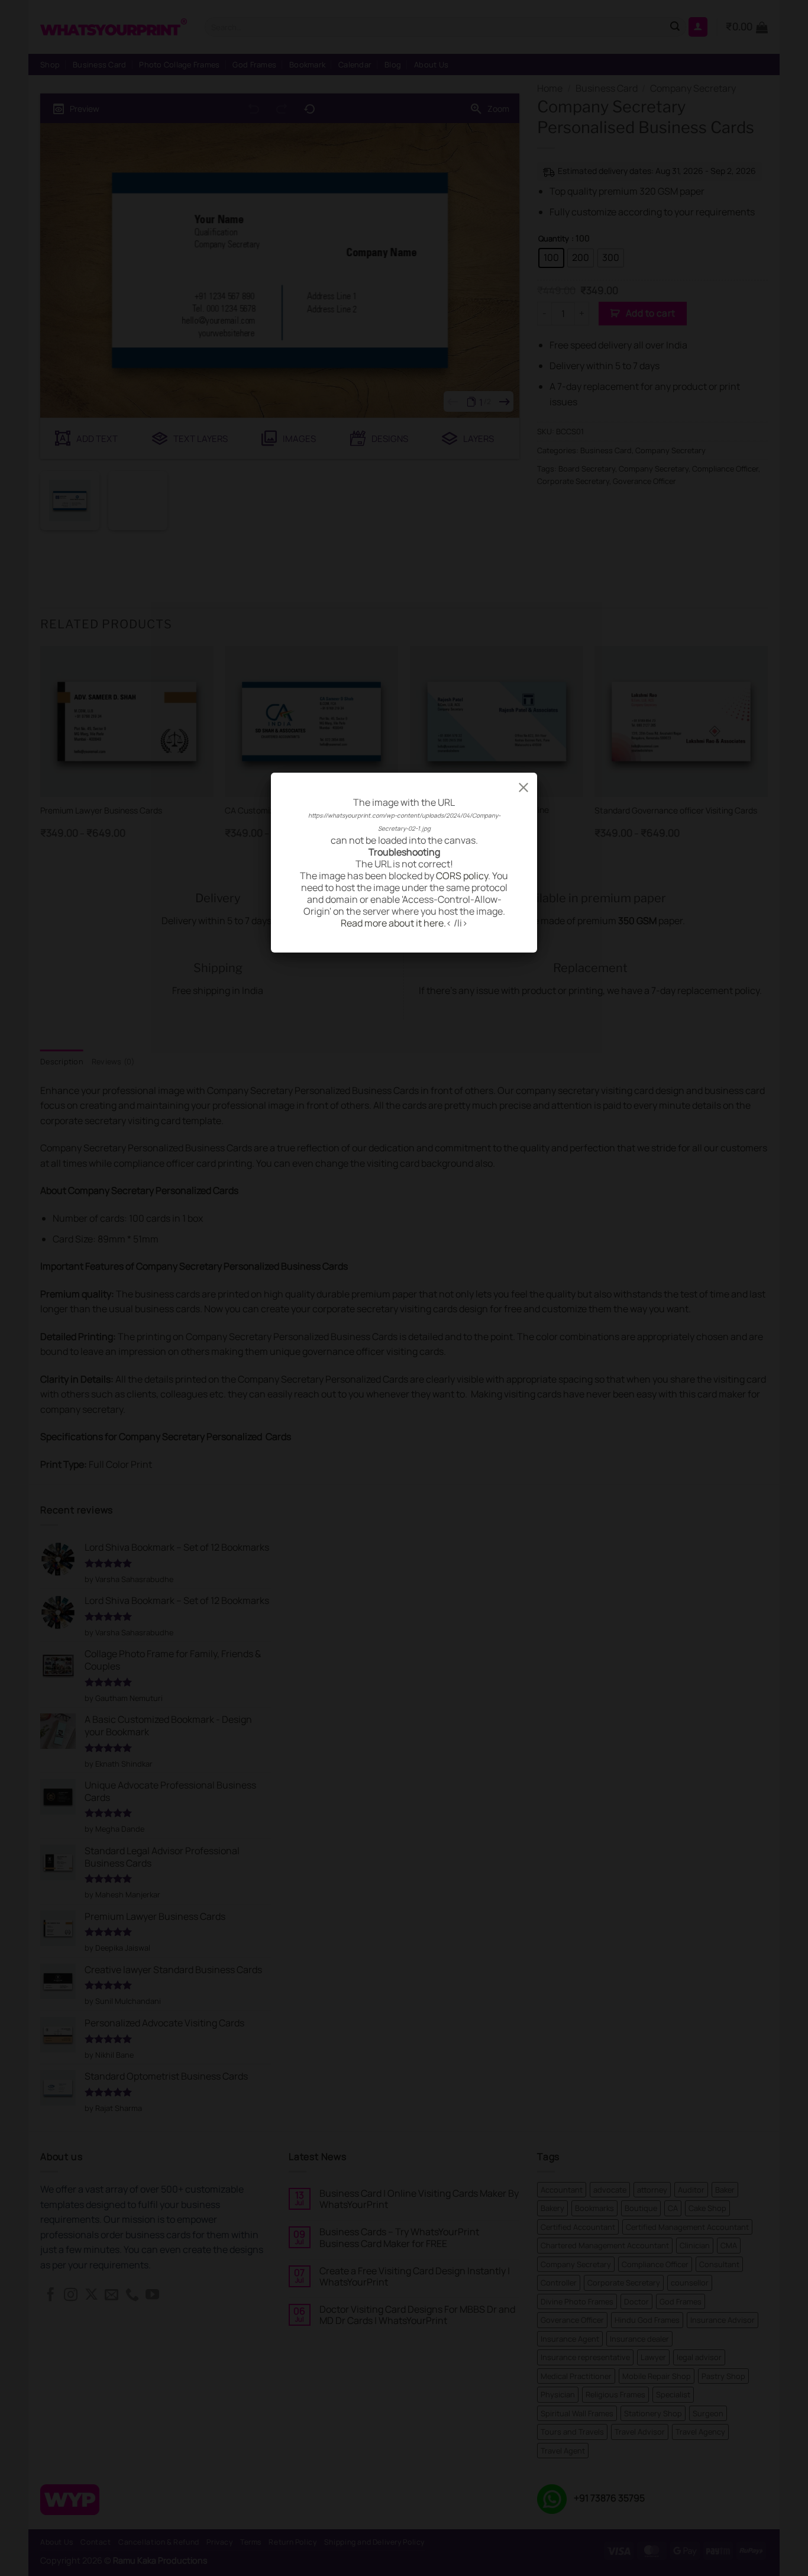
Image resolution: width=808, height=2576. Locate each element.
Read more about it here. (393, 923)
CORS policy (462, 876)
